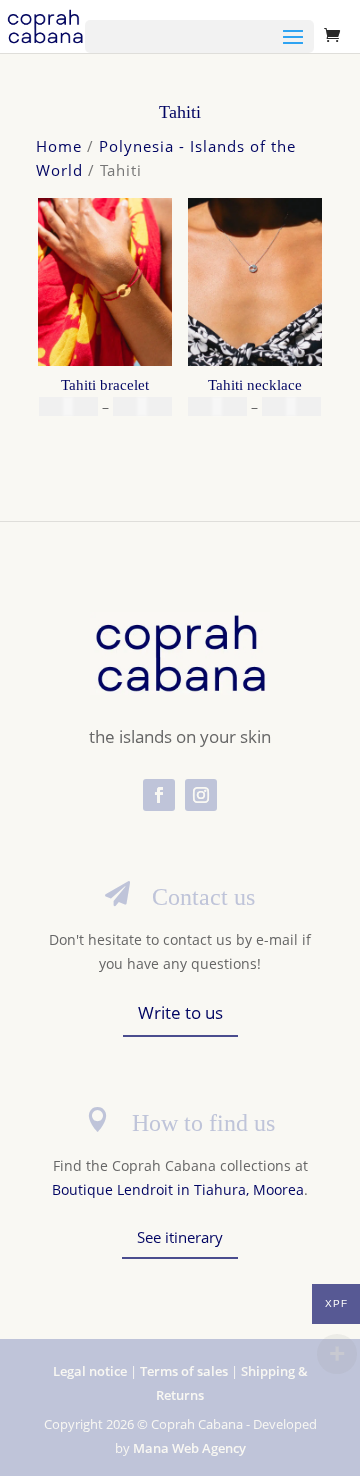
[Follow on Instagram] (201, 795)
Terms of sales (184, 1371)
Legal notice (90, 1371)
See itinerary (180, 1237)
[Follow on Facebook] (159, 795)
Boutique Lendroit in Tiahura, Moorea (178, 1189)
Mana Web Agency (189, 1448)
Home (59, 146)
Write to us (180, 1012)
